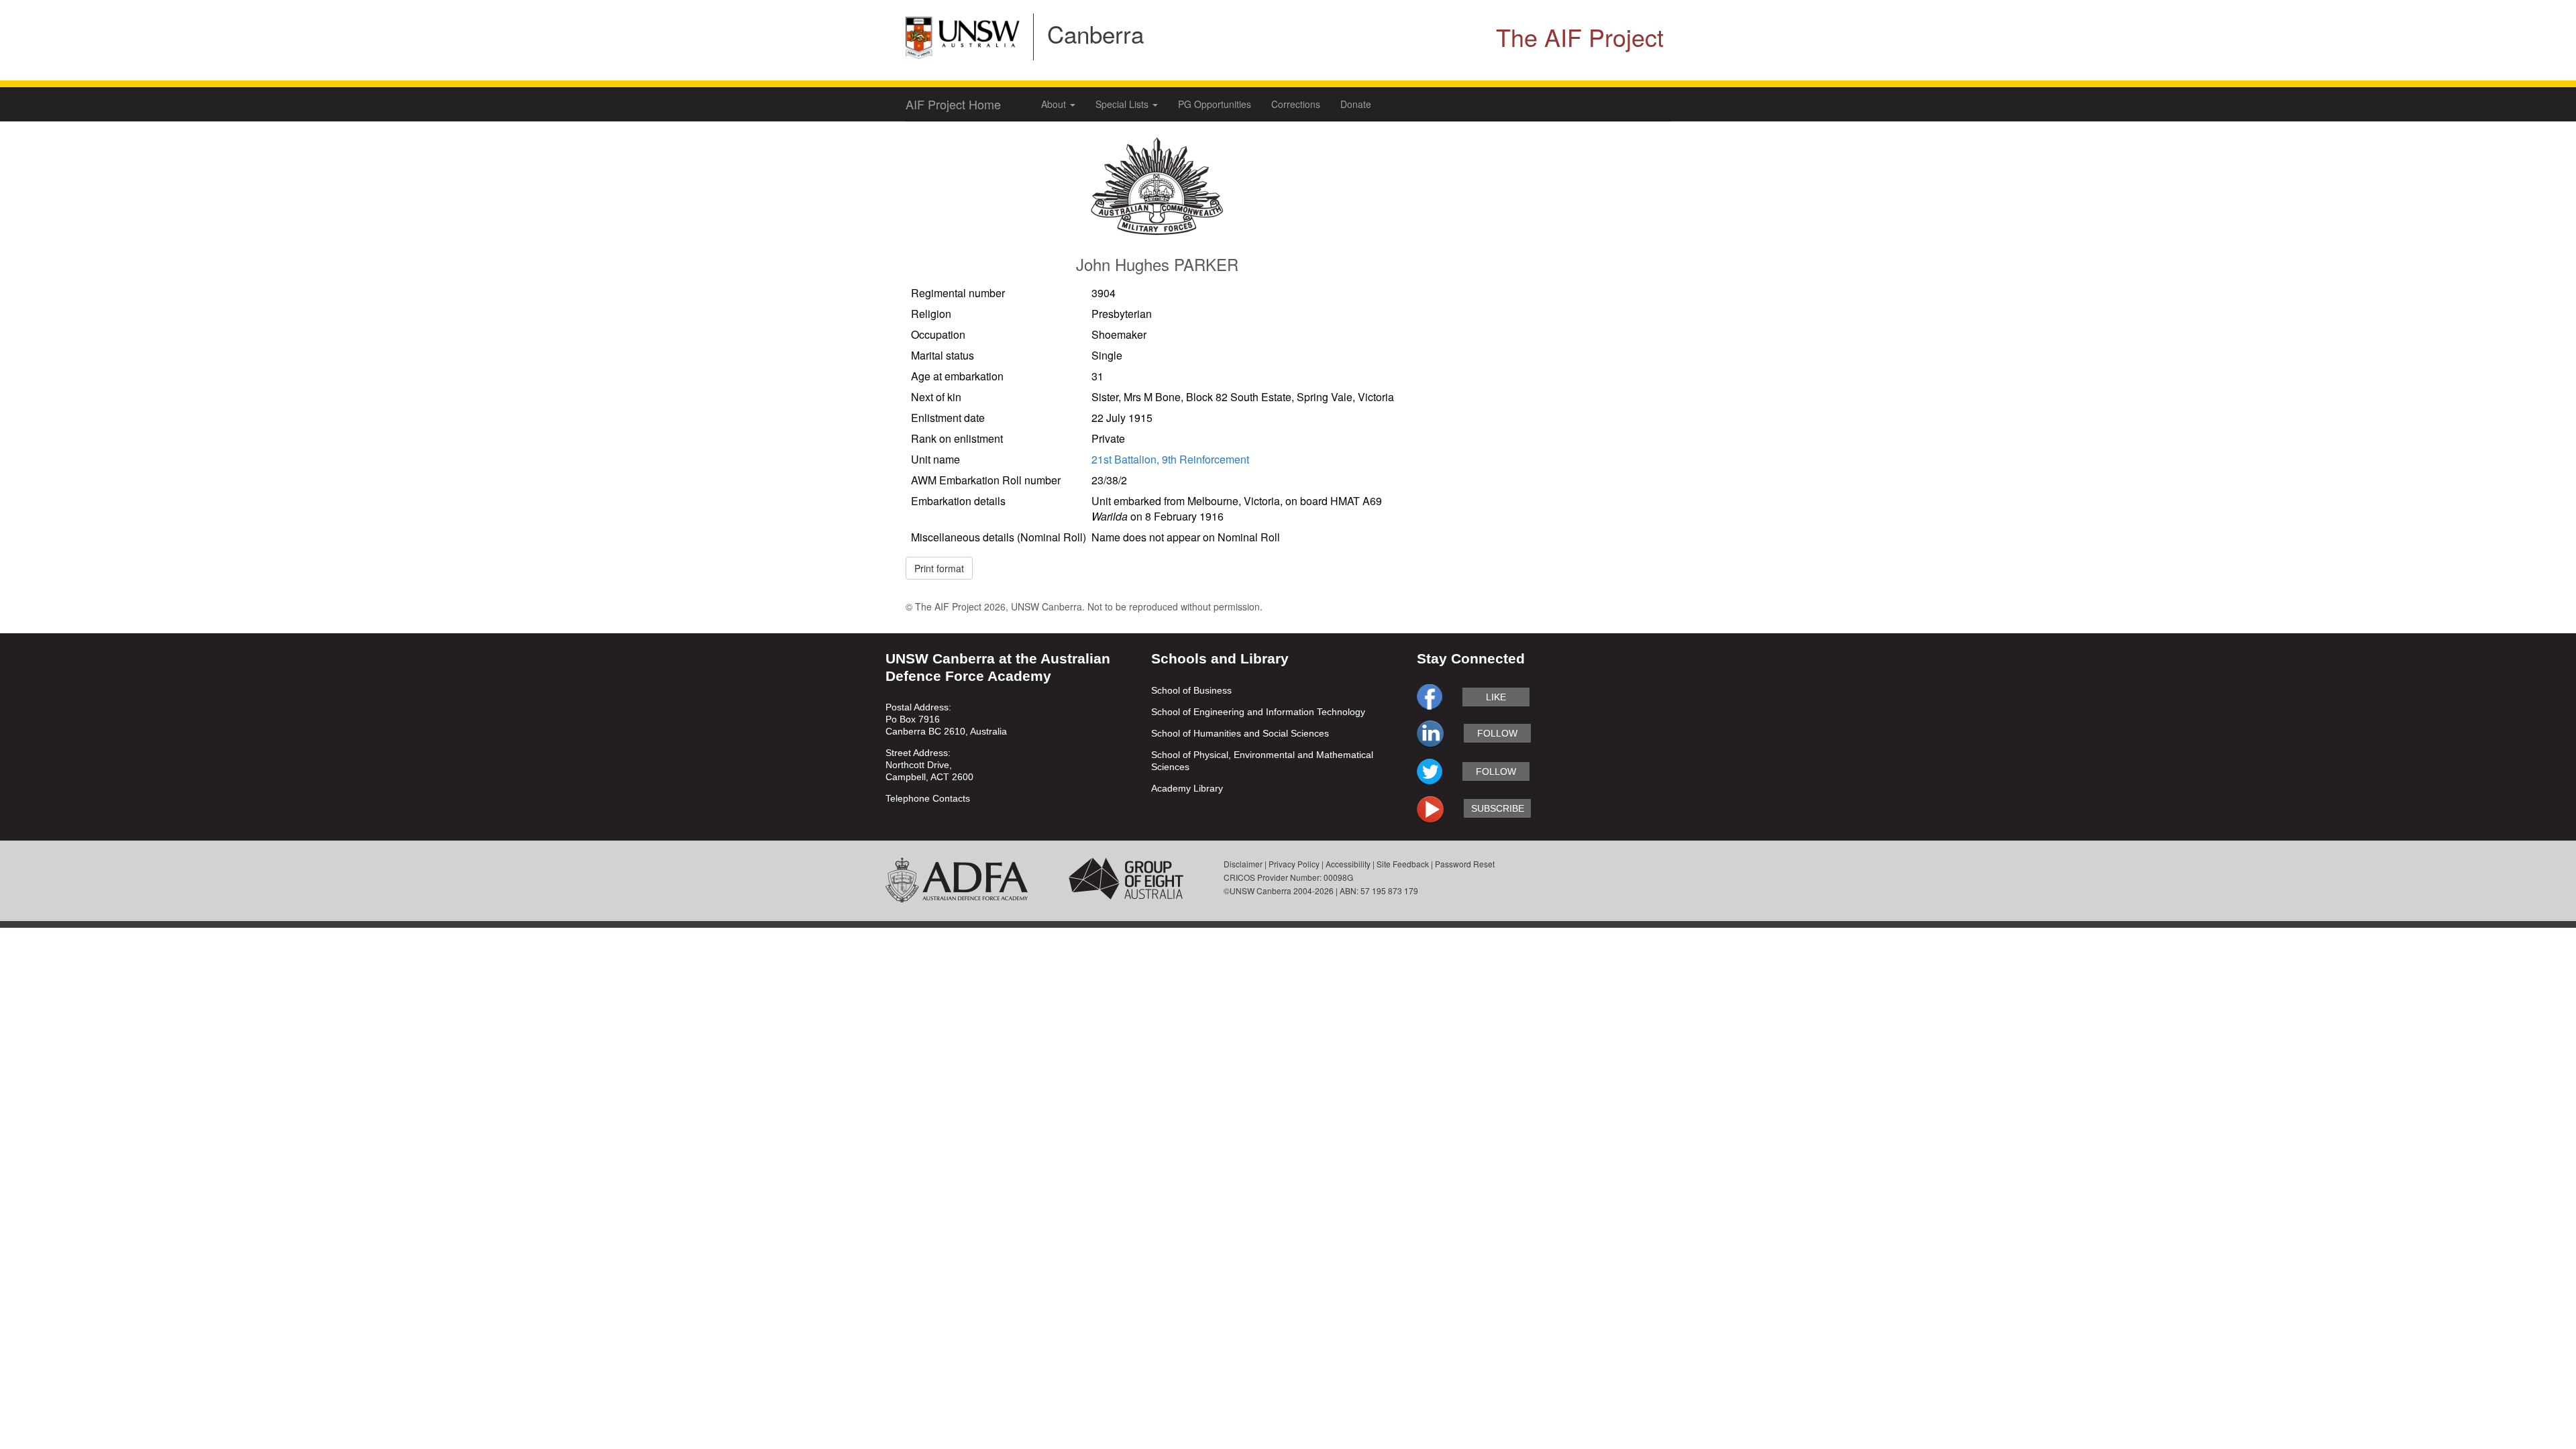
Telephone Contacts (928, 798)
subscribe (1498, 808)
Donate (1356, 104)
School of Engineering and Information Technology (1258, 712)
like (1496, 697)
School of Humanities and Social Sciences (1240, 733)
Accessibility (1348, 864)
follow (1497, 733)
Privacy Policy (1294, 864)
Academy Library (1187, 788)
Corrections (1296, 104)
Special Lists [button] (1123, 104)
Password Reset (1465, 864)
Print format (939, 568)
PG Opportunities (1215, 104)
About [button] (1055, 104)
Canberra (1095, 34)
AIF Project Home (953, 104)
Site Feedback (1403, 864)
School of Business (1191, 690)
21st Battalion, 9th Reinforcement (1170, 459)
